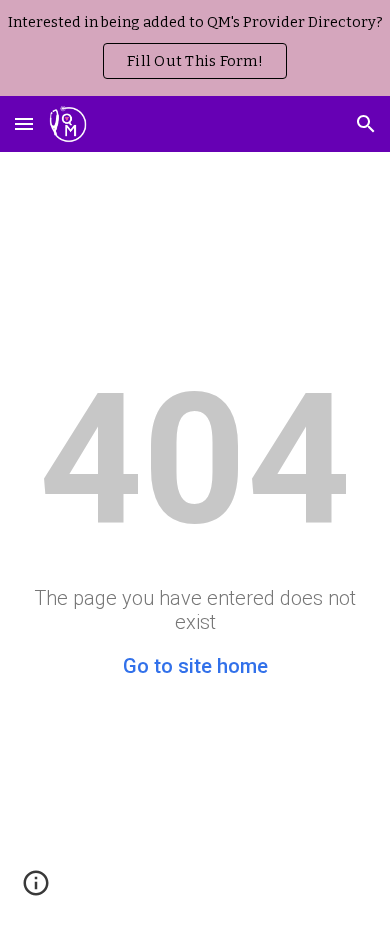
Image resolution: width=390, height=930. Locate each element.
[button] (24, 123)
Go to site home (195, 666)
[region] (195, 48)
